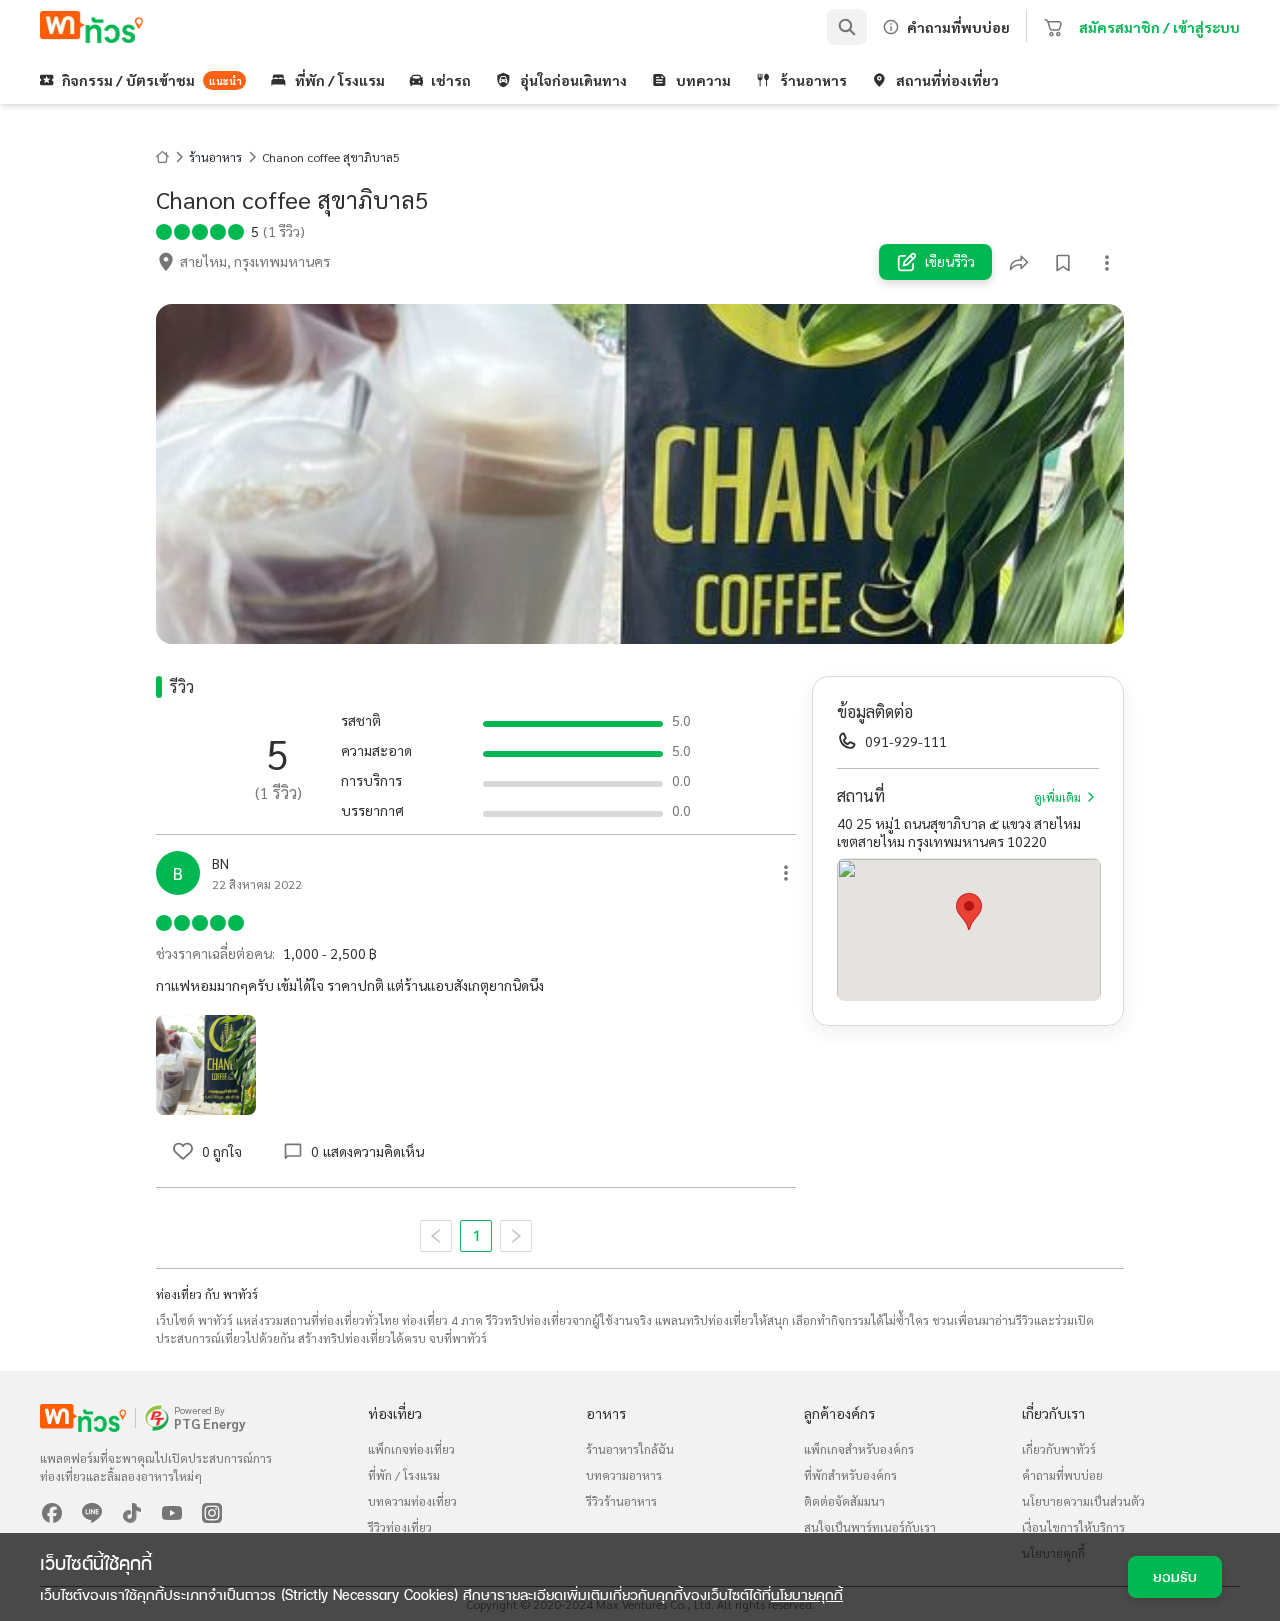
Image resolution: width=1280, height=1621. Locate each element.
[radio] (164, 230)
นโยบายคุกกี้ (807, 1594)
